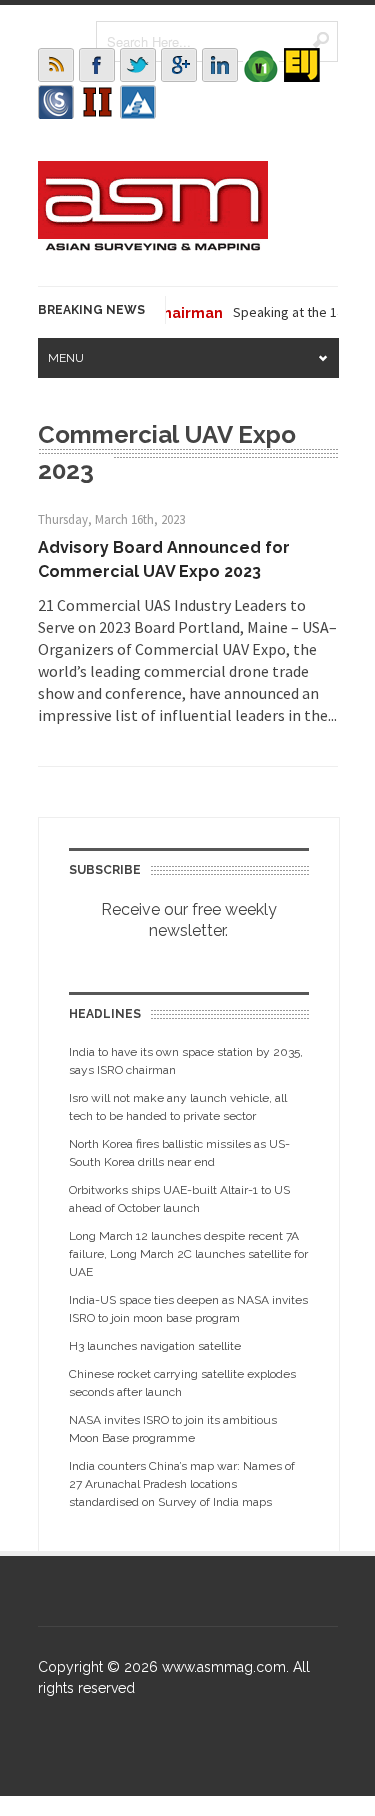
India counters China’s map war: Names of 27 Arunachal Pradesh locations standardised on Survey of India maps (182, 1484)
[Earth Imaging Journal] (302, 65)
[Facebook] (97, 65)
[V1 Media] (261, 65)
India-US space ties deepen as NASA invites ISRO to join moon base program (188, 1309)
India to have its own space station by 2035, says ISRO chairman (186, 1061)
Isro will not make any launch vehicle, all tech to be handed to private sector (178, 1107)
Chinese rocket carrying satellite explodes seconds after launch (182, 1383)
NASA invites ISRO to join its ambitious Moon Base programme (173, 1429)
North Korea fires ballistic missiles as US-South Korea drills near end (179, 1153)
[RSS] (56, 65)
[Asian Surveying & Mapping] (153, 245)
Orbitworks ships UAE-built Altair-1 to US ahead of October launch (179, 1199)
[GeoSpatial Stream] (138, 102)
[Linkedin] (220, 65)
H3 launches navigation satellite (155, 1346)
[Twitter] (138, 65)
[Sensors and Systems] (56, 102)
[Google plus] (179, 65)
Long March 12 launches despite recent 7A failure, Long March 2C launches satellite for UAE (188, 1254)
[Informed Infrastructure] (97, 102)
